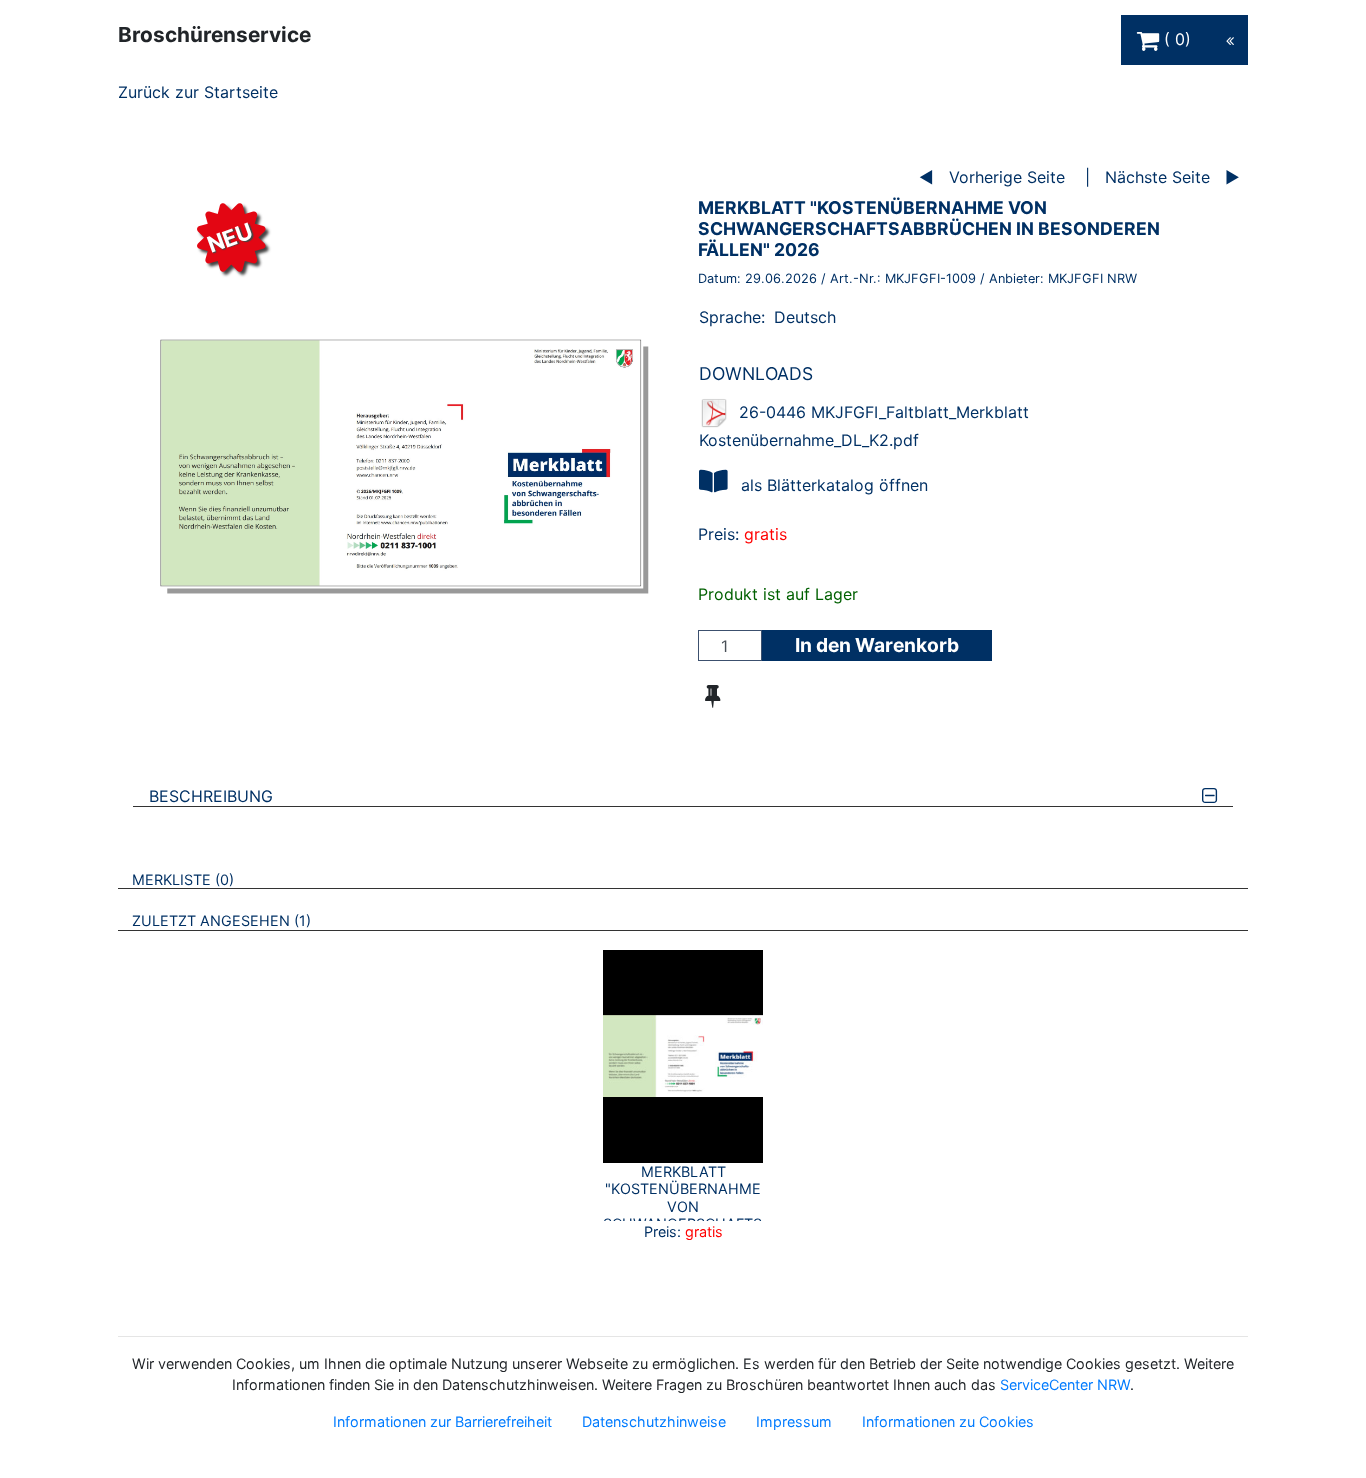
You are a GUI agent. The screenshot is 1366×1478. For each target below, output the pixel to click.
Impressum (794, 1421)
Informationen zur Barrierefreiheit (442, 1421)
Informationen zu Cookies (948, 1421)
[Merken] (712, 696)
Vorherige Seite (1007, 177)
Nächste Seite (1157, 177)
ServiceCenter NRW (1065, 1384)
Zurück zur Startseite (198, 92)
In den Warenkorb (877, 645)
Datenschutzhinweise (654, 1421)
